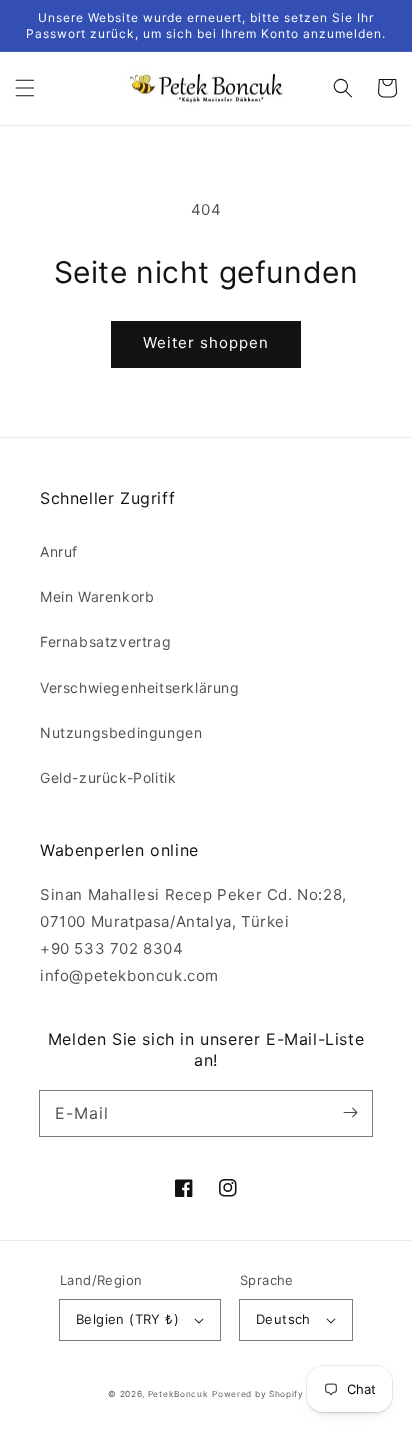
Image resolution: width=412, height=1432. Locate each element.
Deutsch (283, 1319)
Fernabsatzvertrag (105, 641)
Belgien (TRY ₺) (127, 1319)
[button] (25, 88)
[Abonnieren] (350, 1113)
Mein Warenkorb (97, 596)
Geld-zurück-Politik (108, 777)
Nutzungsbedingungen (121, 732)
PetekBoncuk (178, 1394)
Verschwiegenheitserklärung (140, 687)
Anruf (59, 551)
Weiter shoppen (206, 342)
